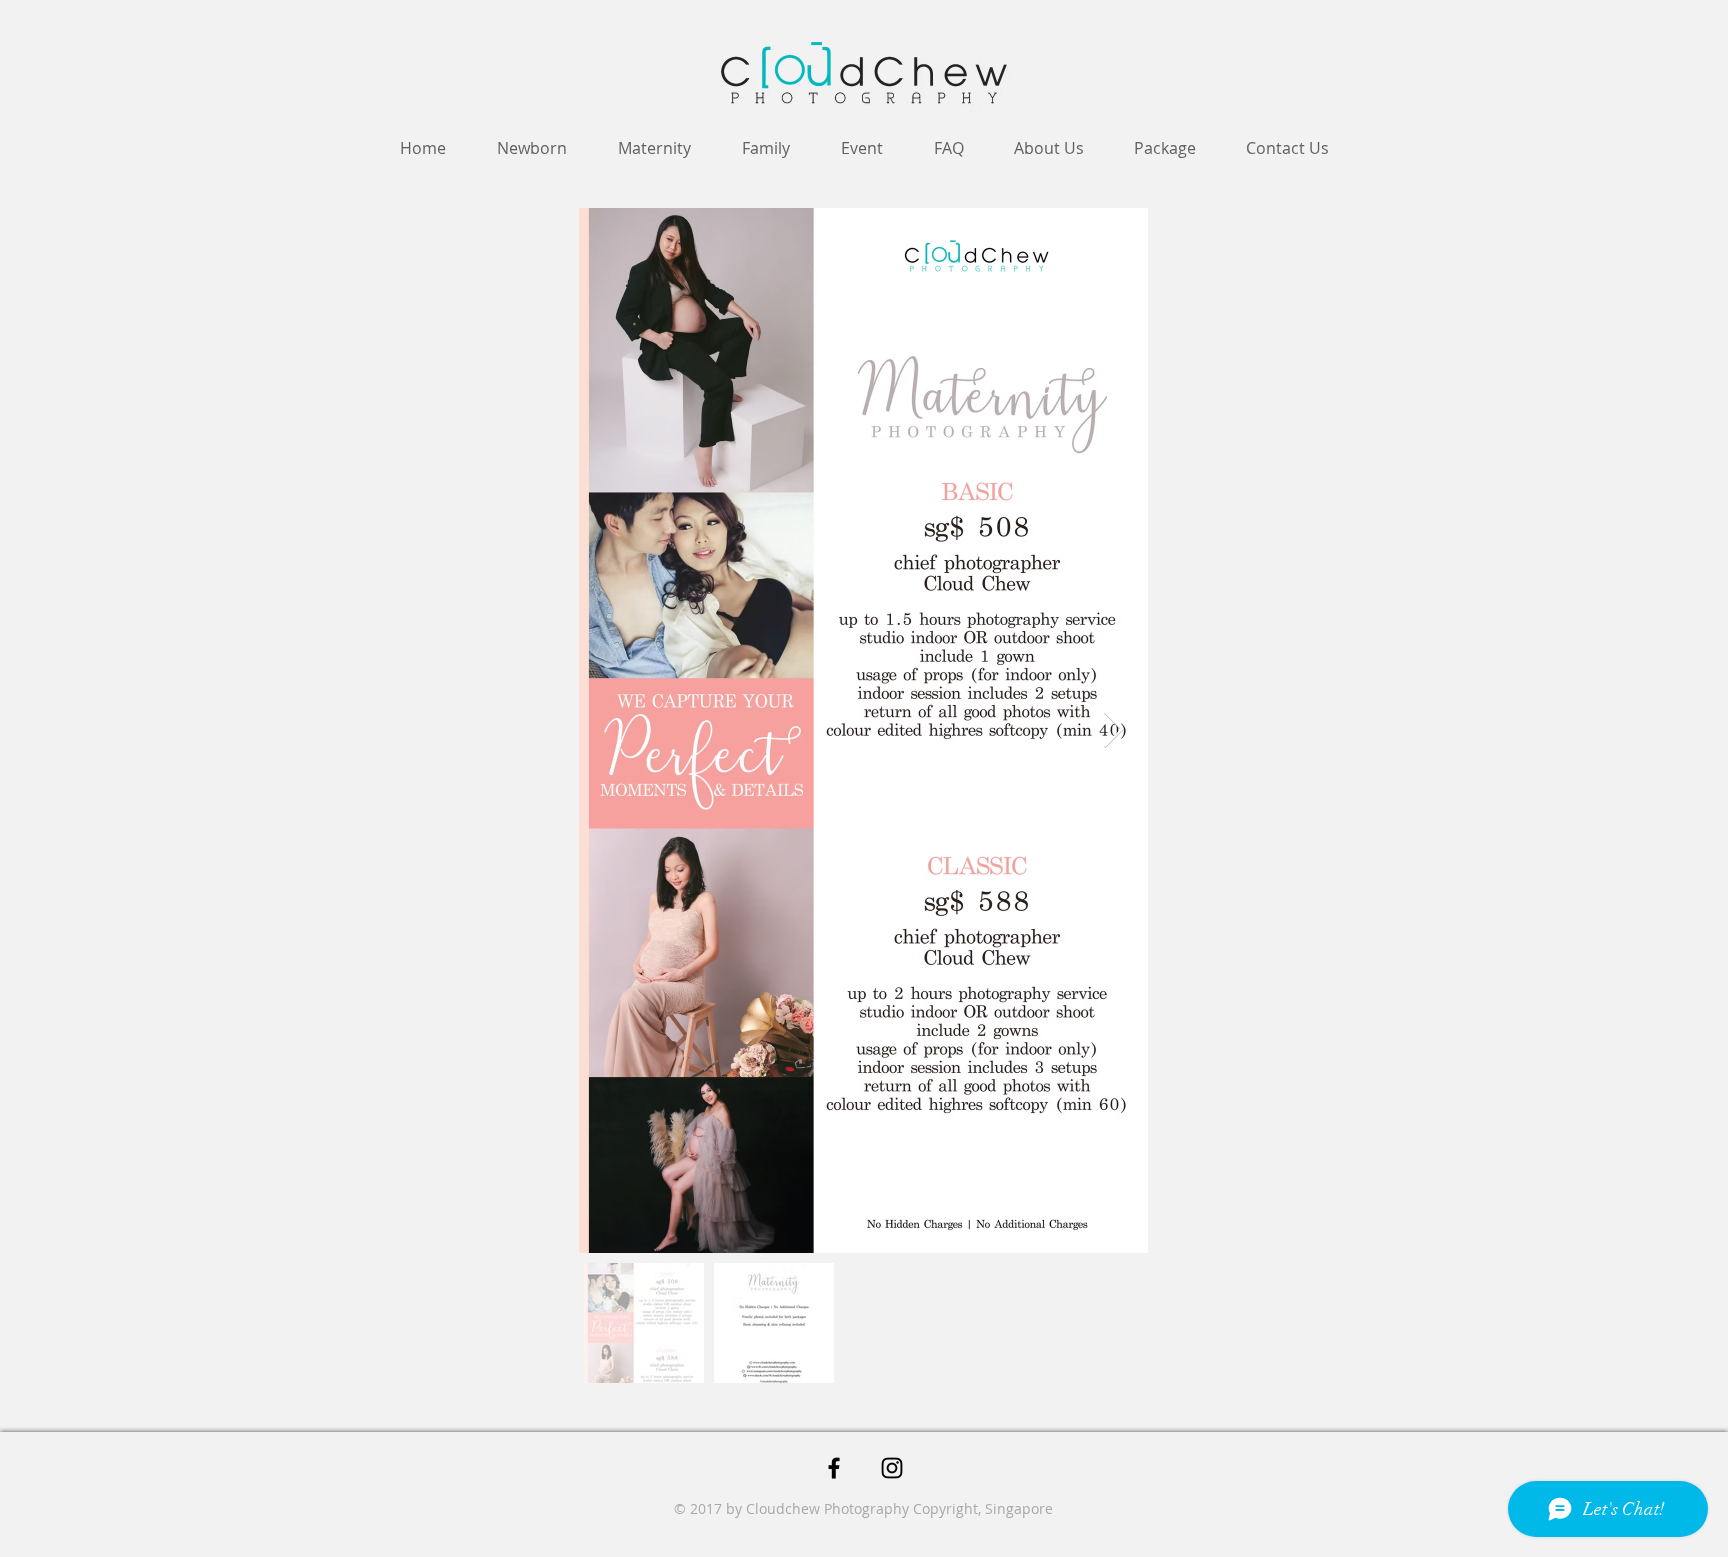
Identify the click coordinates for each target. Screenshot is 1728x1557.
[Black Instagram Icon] (892, 1468)
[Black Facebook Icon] (834, 1468)
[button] (1165, 148)
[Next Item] (1113, 730)
